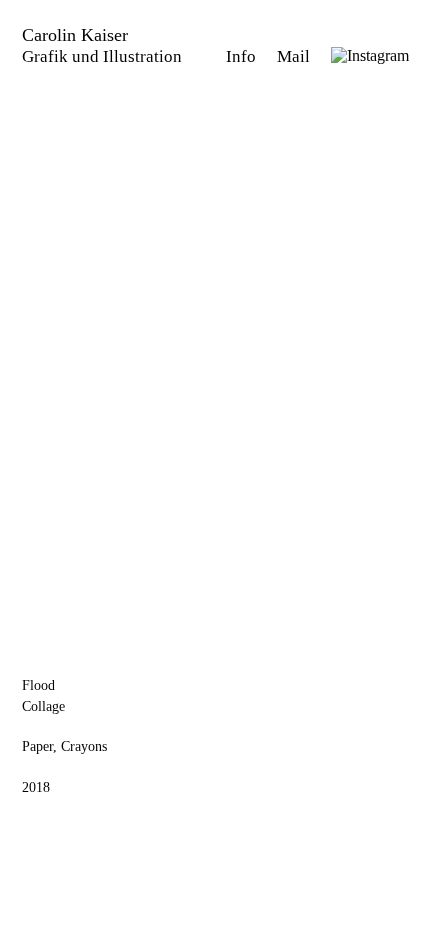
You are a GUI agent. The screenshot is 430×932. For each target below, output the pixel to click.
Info (243, 56)
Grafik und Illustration (102, 56)
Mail (295, 56)
